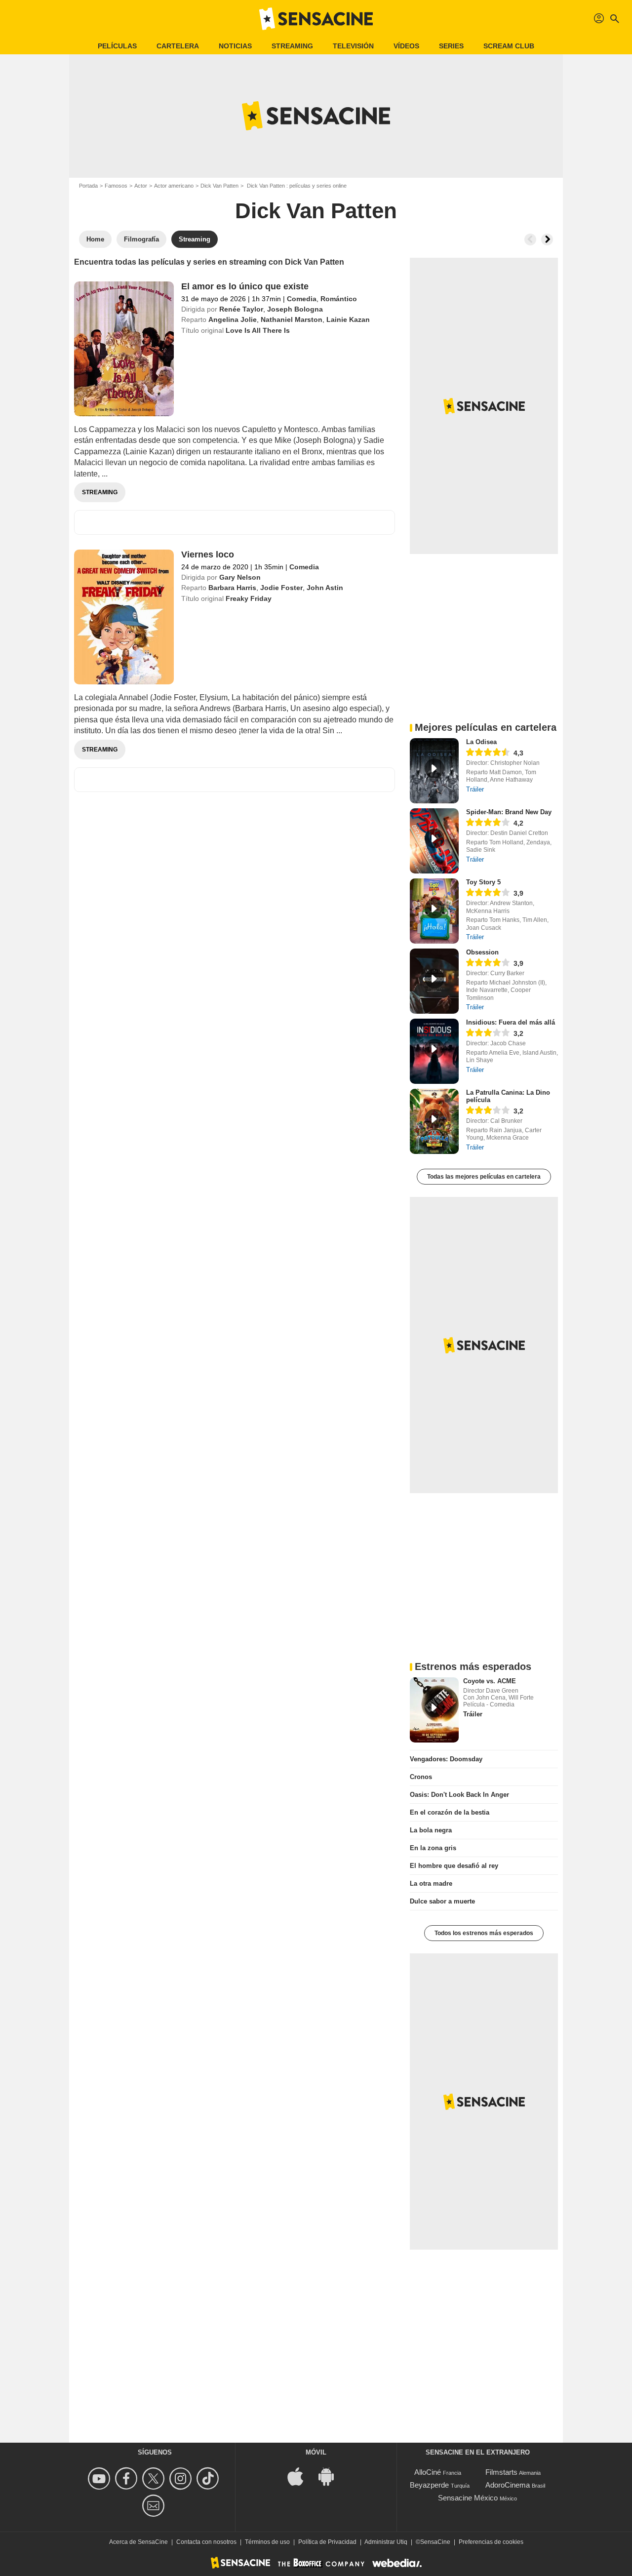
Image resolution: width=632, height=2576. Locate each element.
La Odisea (481, 742)
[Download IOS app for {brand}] (301, 2476)
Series (451, 46)
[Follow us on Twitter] (155, 2478)
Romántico (339, 299)
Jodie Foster (281, 588)
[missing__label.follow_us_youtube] (100, 2478)
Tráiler (475, 789)
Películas (117, 46)
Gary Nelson (240, 577)
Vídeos (406, 46)
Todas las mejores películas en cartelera (484, 1177)
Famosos (116, 186)
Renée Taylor (241, 309)
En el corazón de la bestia (450, 1812)
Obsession (482, 952)
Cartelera (178, 46)
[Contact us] (155, 2506)
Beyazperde (429, 2485)
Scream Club (509, 46)
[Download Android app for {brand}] (331, 2476)
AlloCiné (428, 2472)
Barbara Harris (232, 588)
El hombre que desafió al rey (454, 1866)
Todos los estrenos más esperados (484, 1933)
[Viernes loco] (124, 617)
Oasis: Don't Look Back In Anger (459, 1795)
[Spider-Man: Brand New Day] (434, 841)
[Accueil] (316, 19)
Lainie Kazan (348, 319)
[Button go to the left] (530, 239)
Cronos (421, 1777)
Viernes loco (208, 555)
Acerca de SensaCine (138, 2542)
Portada (88, 186)
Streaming (292, 46)
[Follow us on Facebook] (128, 2478)
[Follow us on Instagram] (182, 2478)
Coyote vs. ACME (490, 1681)
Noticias (235, 46)
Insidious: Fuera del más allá (511, 1022)
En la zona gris (433, 1848)
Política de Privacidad (327, 2542)
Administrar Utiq (386, 2542)
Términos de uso (267, 2542)
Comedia (302, 299)
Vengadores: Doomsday (446, 1759)
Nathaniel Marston (292, 319)
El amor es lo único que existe (245, 286)
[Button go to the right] (547, 239)
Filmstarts (501, 2472)
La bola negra (431, 1830)
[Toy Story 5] (434, 911)
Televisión (353, 46)
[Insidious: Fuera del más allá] (434, 1051)
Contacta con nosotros (206, 2542)
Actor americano (174, 186)
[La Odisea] (434, 771)
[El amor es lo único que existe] (124, 349)
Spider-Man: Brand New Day (509, 812)
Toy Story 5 (483, 882)
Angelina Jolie (233, 319)
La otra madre (431, 1883)
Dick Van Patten (219, 186)
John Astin (325, 588)
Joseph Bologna (295, 309)
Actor (141, 186)
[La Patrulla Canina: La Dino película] (434, 1121)
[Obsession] (434, 981)
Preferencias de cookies (491, 2542)
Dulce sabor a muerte (442, 1901)
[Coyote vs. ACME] (434, 1710)
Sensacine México (468, 2498)
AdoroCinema (508, 2485)
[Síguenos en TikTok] (209, 2478)
